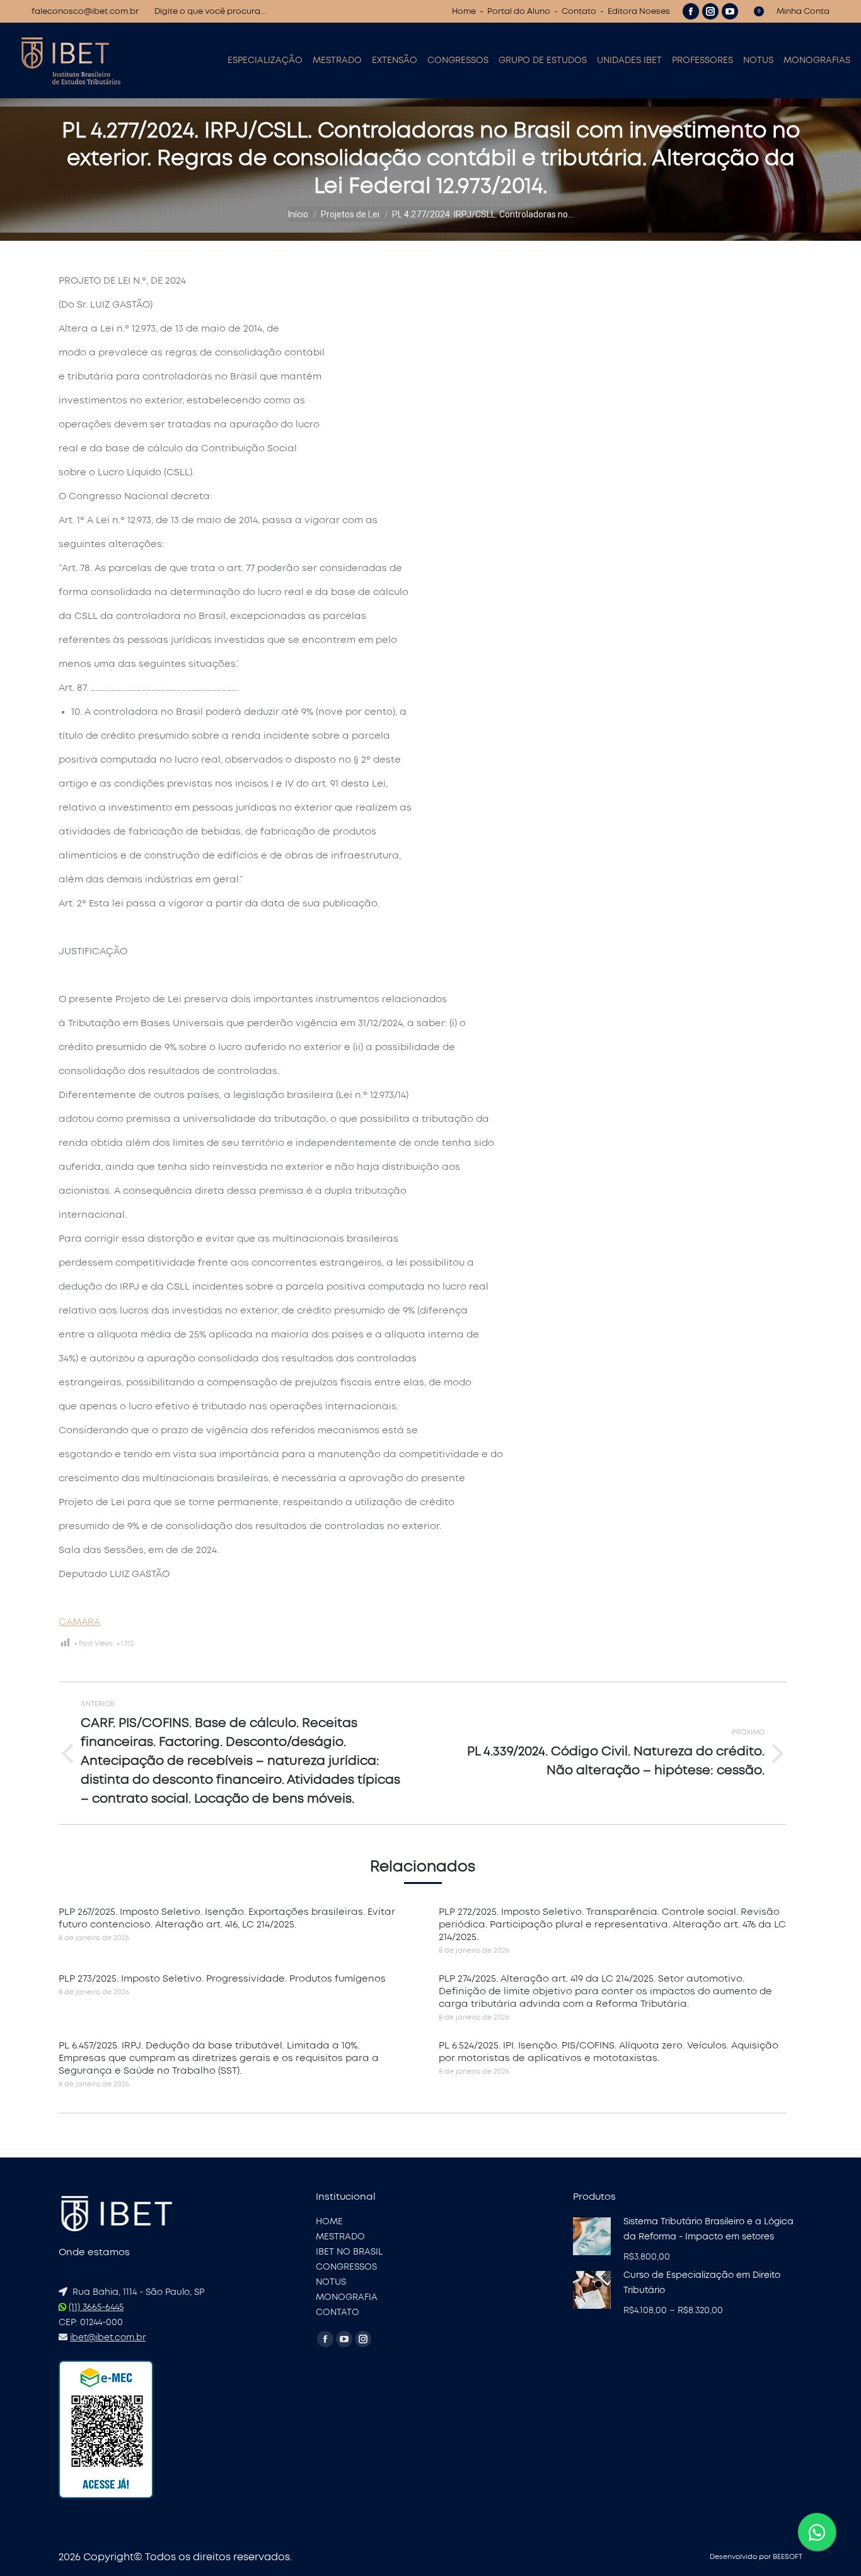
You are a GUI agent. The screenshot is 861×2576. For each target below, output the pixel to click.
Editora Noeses (639, 12)
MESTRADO (340, 2237)
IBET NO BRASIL (349, 2252)
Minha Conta (803, 12)
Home (464, 12)
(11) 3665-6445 (96, 2307)
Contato (579, 12)
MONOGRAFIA (347, 2297)
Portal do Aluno (519, 12)
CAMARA (79, 1622)
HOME (329, 2222)
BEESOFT (788, 2557)
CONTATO (338, 2313)
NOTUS (331, 2282)
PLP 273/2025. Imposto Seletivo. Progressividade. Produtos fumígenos (222, 1979)
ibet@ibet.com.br (108, 2338)
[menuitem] (265, 61)
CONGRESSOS (346, 2267)
